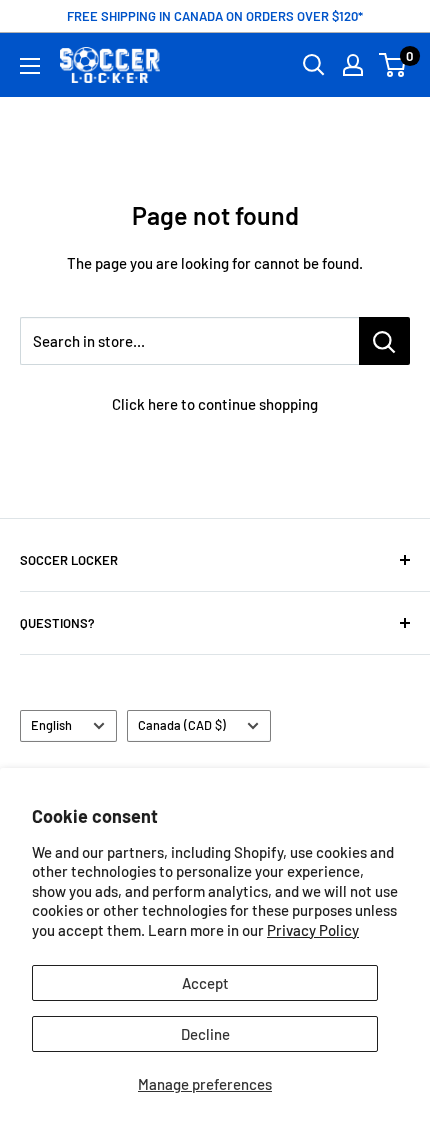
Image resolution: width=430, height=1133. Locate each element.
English (51, 725)
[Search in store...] (384, 341)
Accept (205, 983)
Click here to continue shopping (215, 404)
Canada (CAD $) (182, 725)
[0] (393, 65)
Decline (205, 1034)
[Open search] (314, 65)
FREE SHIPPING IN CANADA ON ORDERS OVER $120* (215, 16)
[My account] (353, 65)
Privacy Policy (313, 930)
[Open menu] (30, 66)
